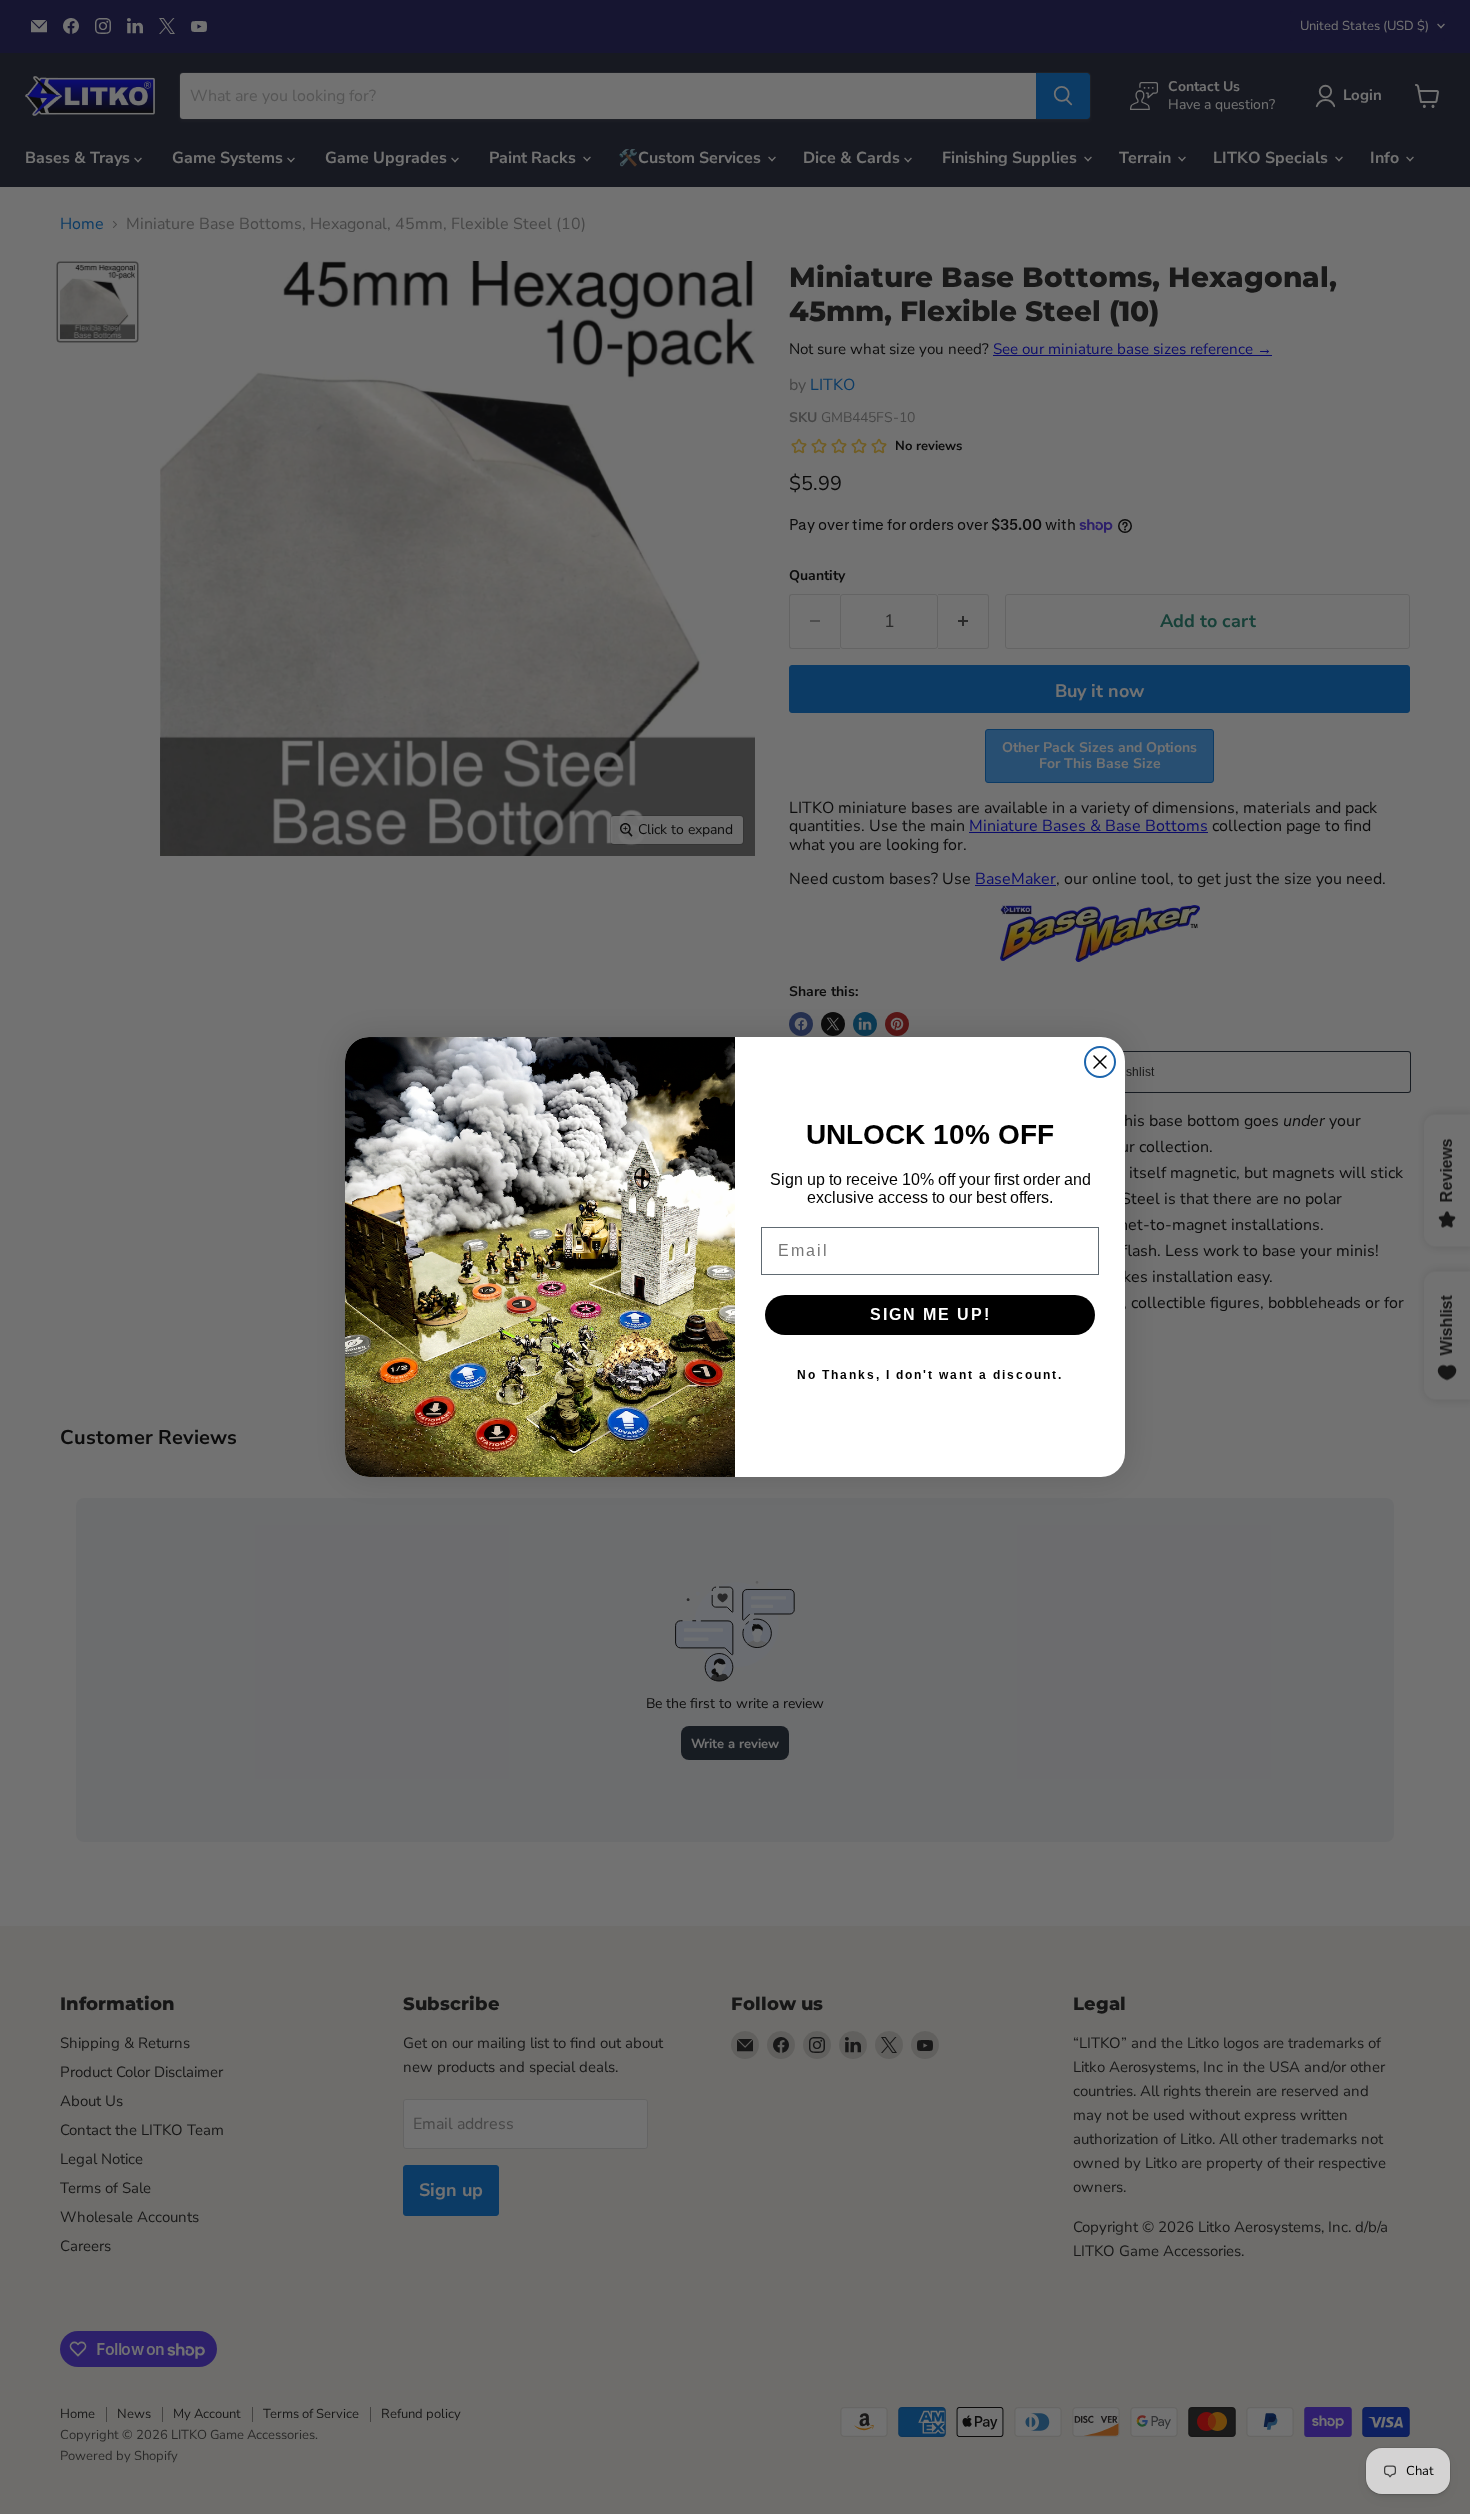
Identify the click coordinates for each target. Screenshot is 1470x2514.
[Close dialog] (1100, 1062)
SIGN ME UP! (930, 1314)
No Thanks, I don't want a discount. (930, 1375)
